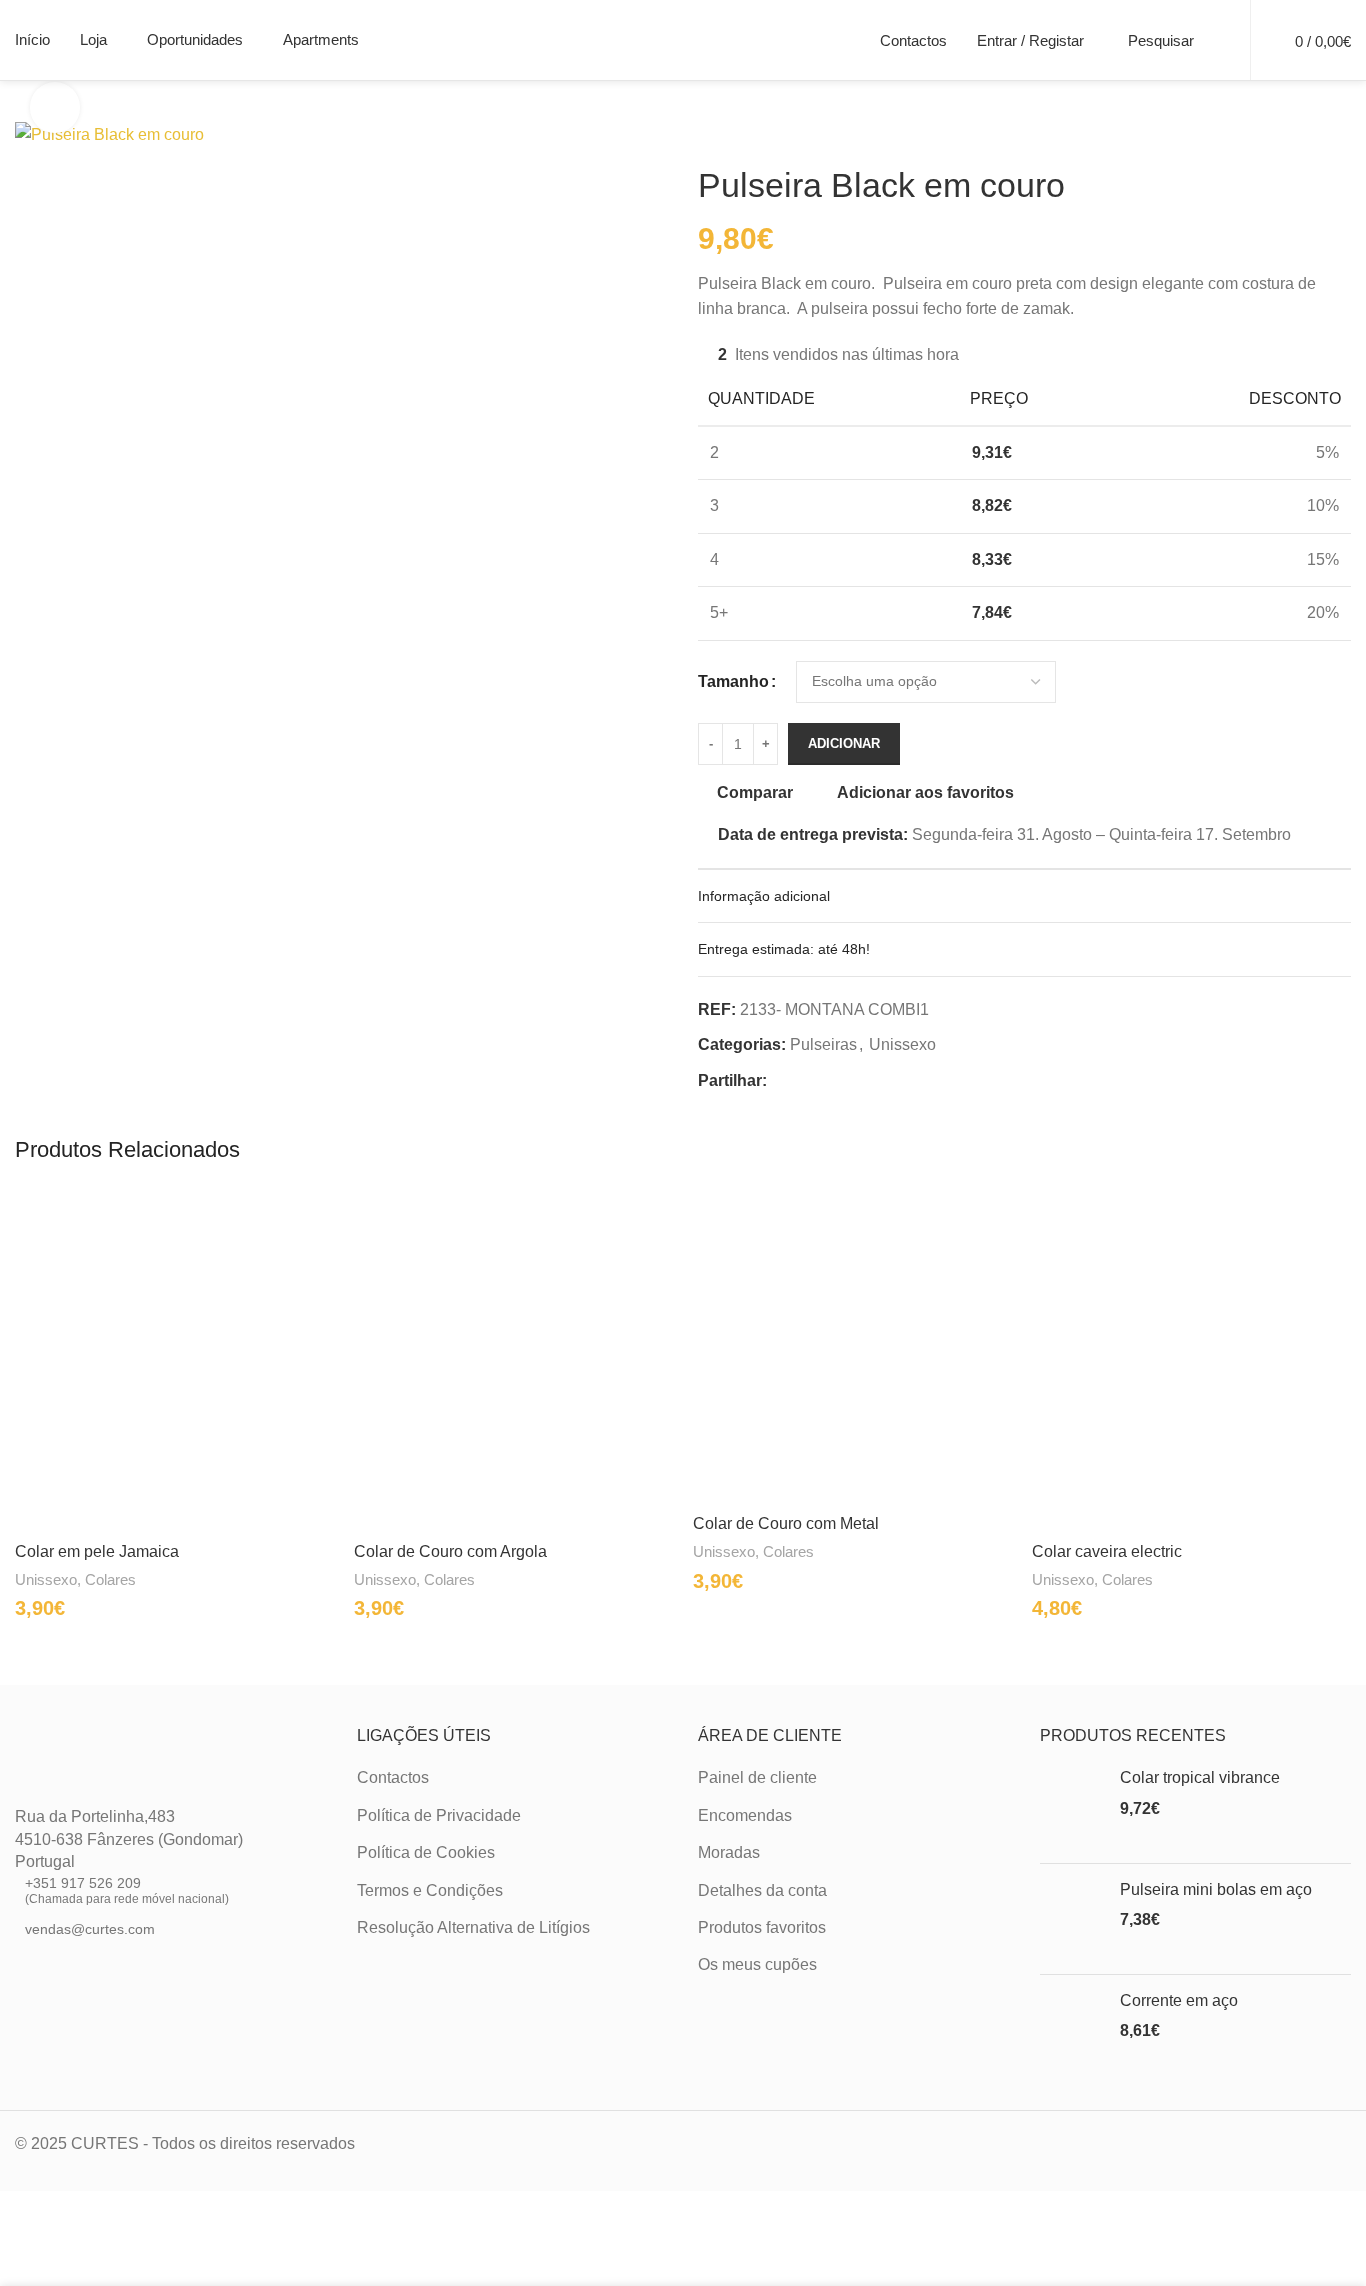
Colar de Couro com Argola (450, 1551)
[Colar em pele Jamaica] (174, 1358)
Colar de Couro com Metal (786, 1523)
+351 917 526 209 (127, 1890)
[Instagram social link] (51, 1975)
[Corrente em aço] (1072, 2030)
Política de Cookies (426, 1852)
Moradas (729, 1852)
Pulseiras (823, 1044)
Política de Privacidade (439, 1815)
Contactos (393, 1777)
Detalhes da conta (762, 1890)
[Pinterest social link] (827, 1081)
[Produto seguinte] (758, 133)
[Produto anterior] (710, 133)
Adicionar (844, 743)
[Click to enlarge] (55, 107)
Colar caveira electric (1107, 1551)
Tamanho (733, 681)
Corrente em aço (1179, 2000)
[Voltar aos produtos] (734, 133)
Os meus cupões (757, 1964)
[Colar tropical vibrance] (1072, 1807)
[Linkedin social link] (851, 1081)
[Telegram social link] (875, 1081)
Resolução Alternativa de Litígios (473, 1927)
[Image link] (87, 1775)
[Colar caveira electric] (1191, 1358)
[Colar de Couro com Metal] (852, 1344)
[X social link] (803, 1081)
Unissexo (902, 1044)
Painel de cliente (757, 1777)
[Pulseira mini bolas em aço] (1072, 1919)
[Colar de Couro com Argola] (513, 1358)
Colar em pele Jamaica (97, 1551)
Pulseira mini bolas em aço (1216, 1889)
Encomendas (745, 1815)
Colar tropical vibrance (1200, 1777)
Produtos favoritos (762, 1927)
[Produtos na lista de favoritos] (1222, 40)
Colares (110, 1579)
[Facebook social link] (779, 1081)
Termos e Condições (430, 1890)
